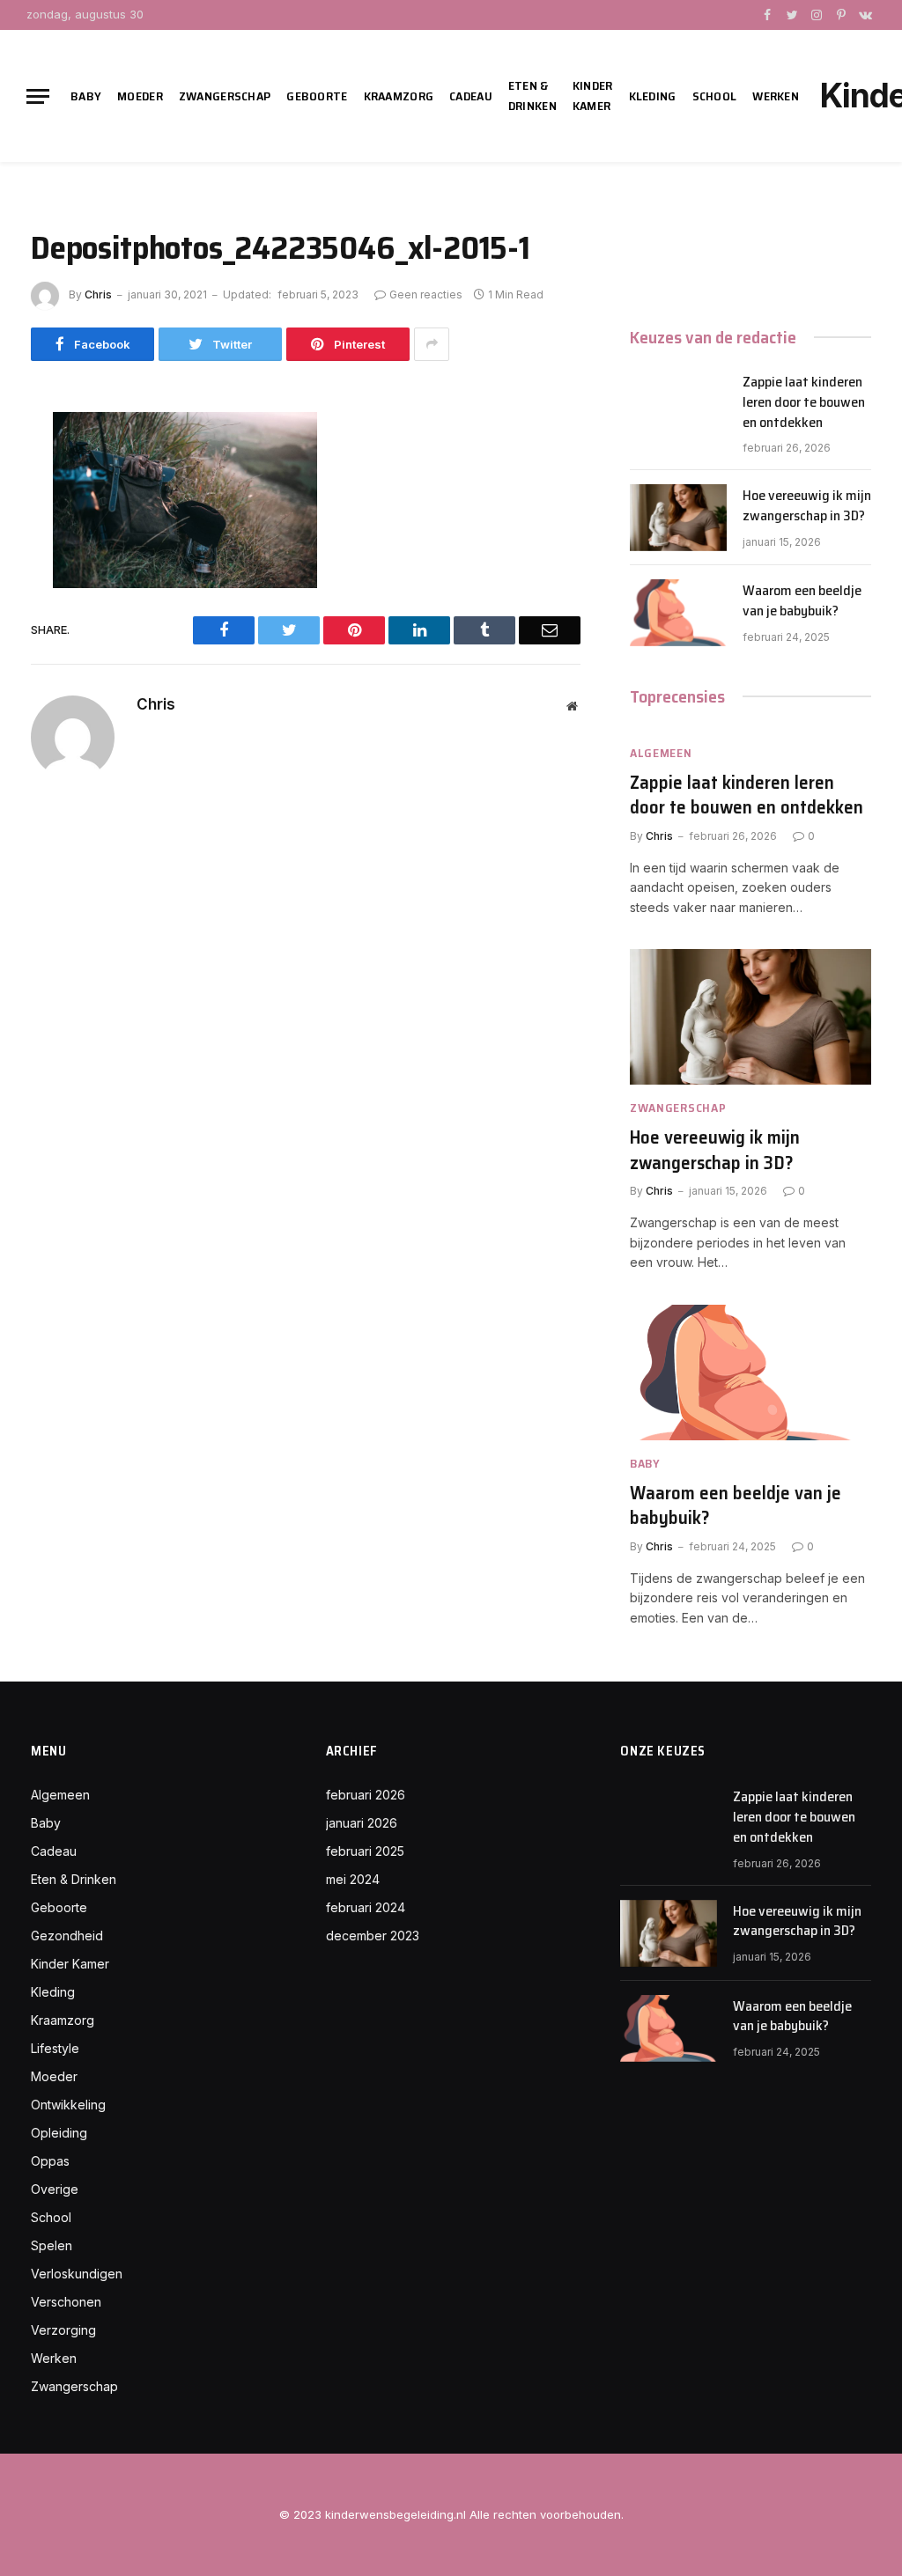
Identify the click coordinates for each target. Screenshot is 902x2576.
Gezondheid (67, 1936)
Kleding (653, 96)
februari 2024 (366, 1907)
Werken (776, 96)
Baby (86, 96)
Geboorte (317, 96)
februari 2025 (365, 1851)
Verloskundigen (77, 2274)
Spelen (52, 2245)
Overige (55, 2189)
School (715, 96)
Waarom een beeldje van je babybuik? (802, 601)
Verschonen (66, 2302)
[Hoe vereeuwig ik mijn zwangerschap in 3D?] (678, 518)
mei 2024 (353, 1879)
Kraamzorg (399, 96)
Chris (98, 294)
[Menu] (38, 96)
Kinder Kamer (593, 96)
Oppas (50, 2161)
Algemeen (661, 753)
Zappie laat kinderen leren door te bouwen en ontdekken (804, 403)
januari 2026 (362, 1823)
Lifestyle (55, 2048)
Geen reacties (426, 294)
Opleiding (59, 2133)
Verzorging (63, 2330)
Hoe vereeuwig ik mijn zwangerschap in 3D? (807, 506)
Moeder (140, 96)
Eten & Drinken (532, 96)
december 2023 (373, 1936)
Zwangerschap (225, 96)
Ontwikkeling (68, 2105)
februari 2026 (366, 1795)
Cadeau (471, 96)
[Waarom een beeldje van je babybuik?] (678, 613)
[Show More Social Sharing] (432, 344)
